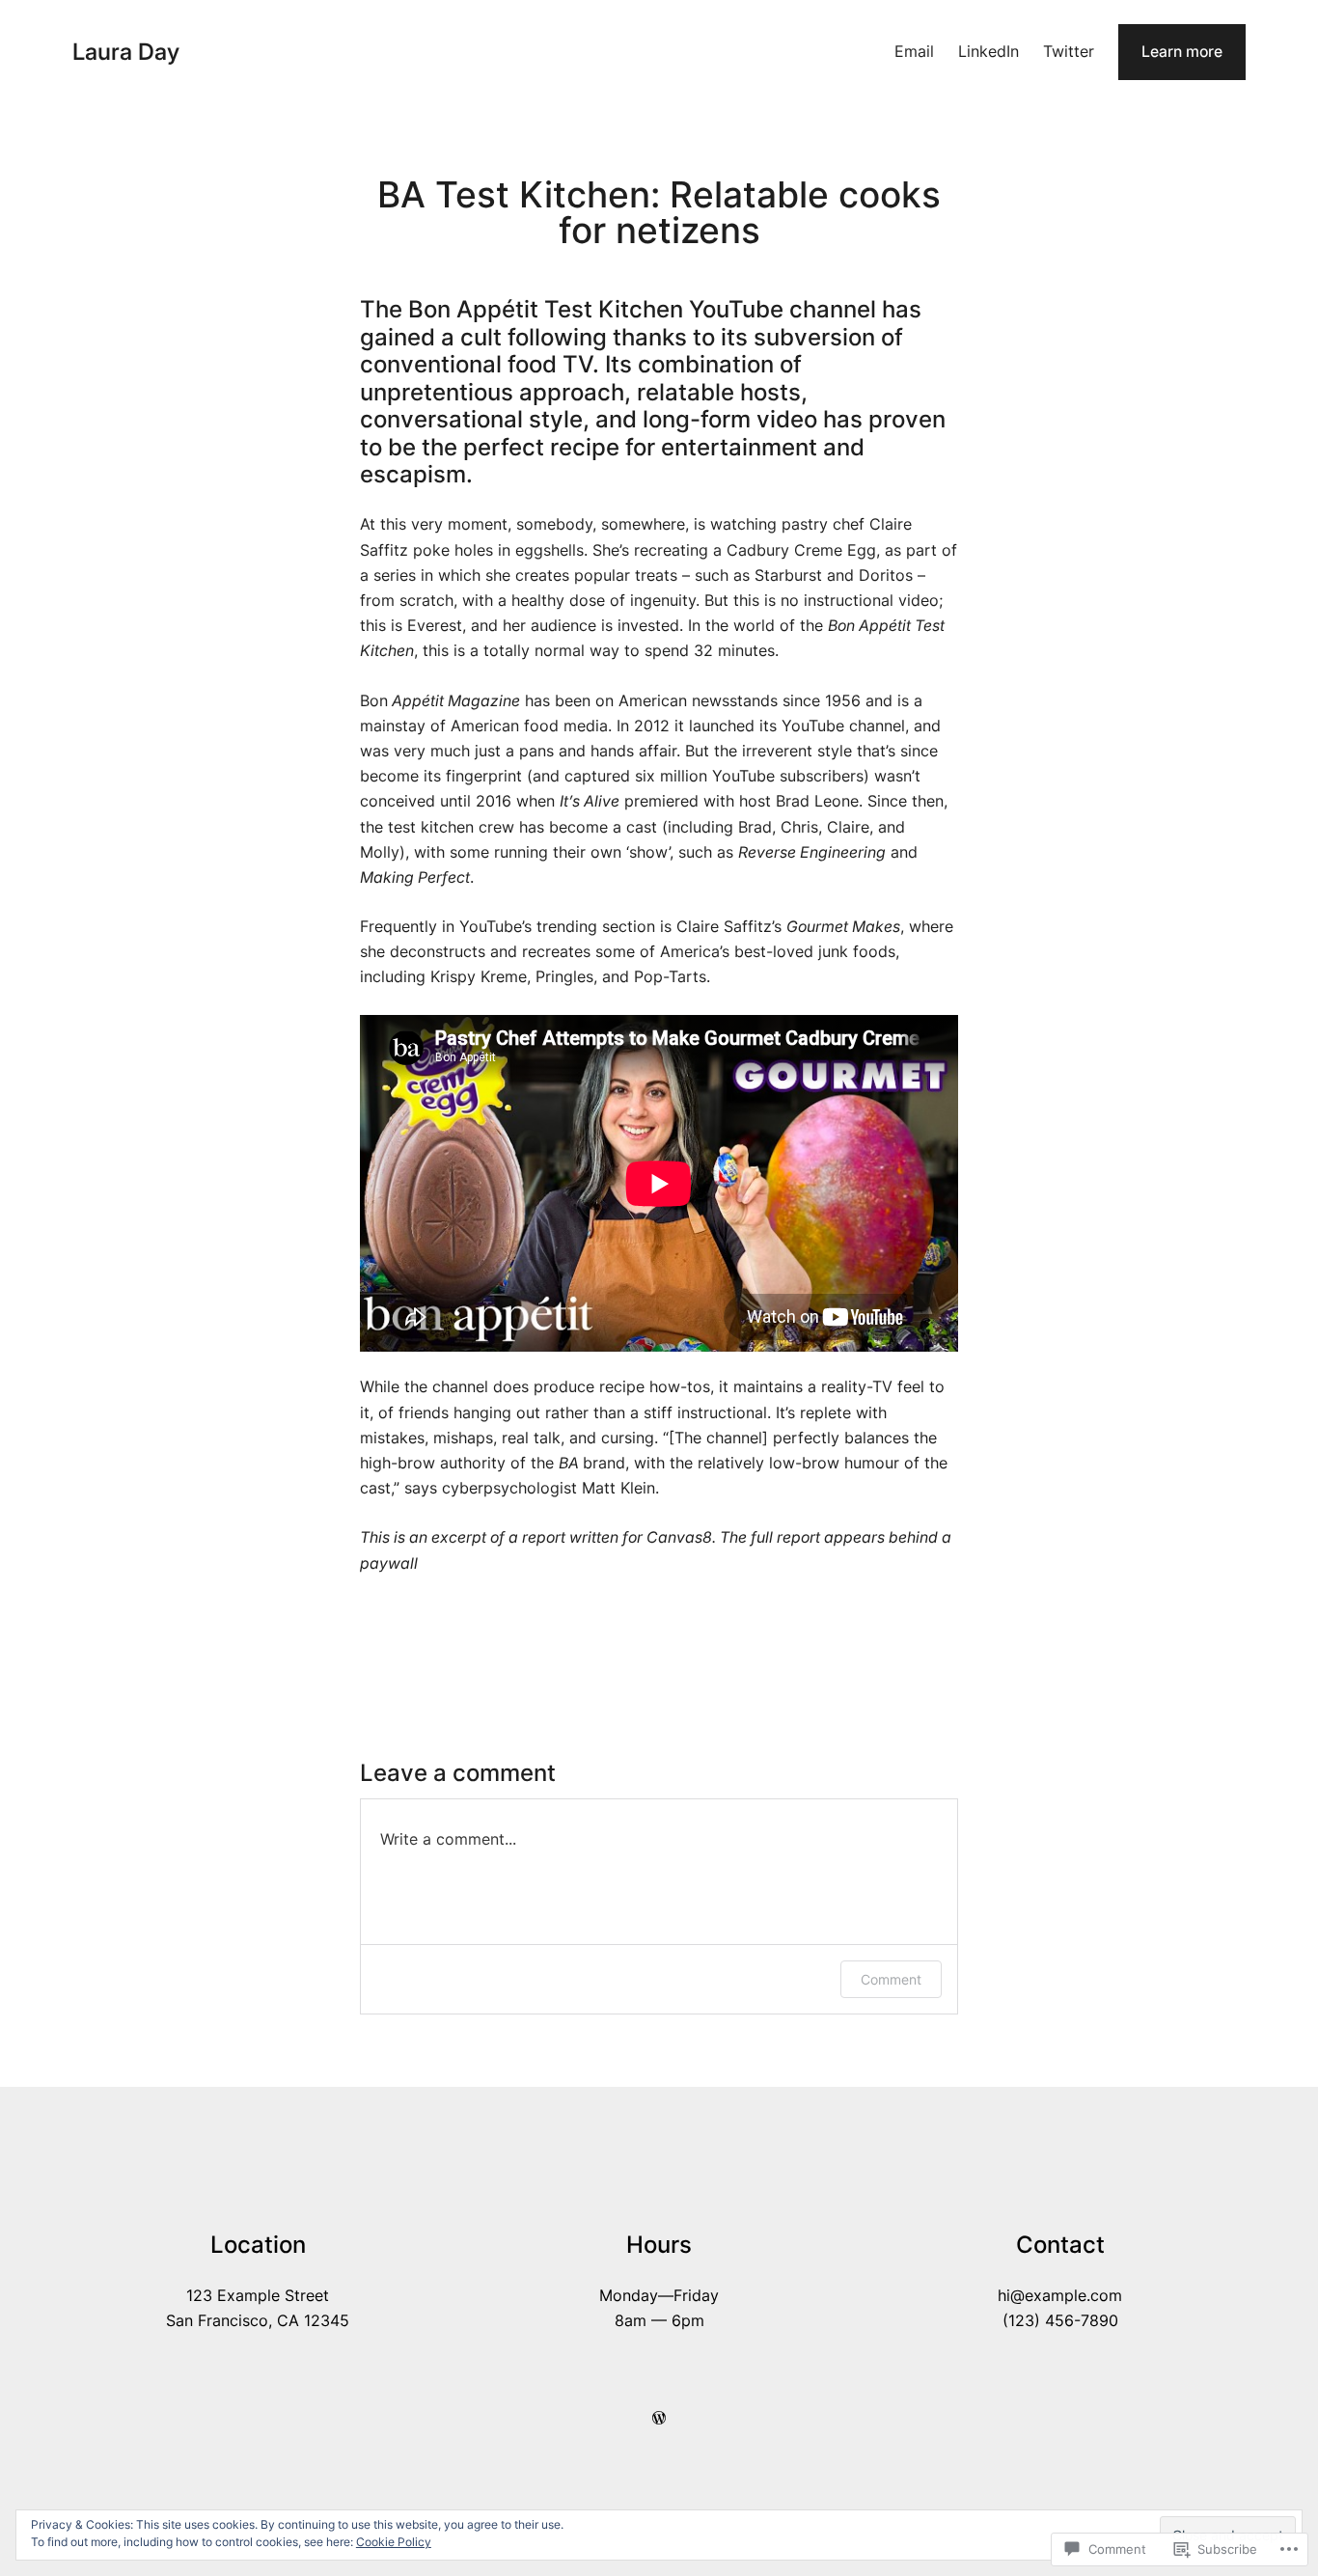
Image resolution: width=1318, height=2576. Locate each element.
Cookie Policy (394, 2542)
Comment (891, 1979)
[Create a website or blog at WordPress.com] (659, 2418)
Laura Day (126, 52)
